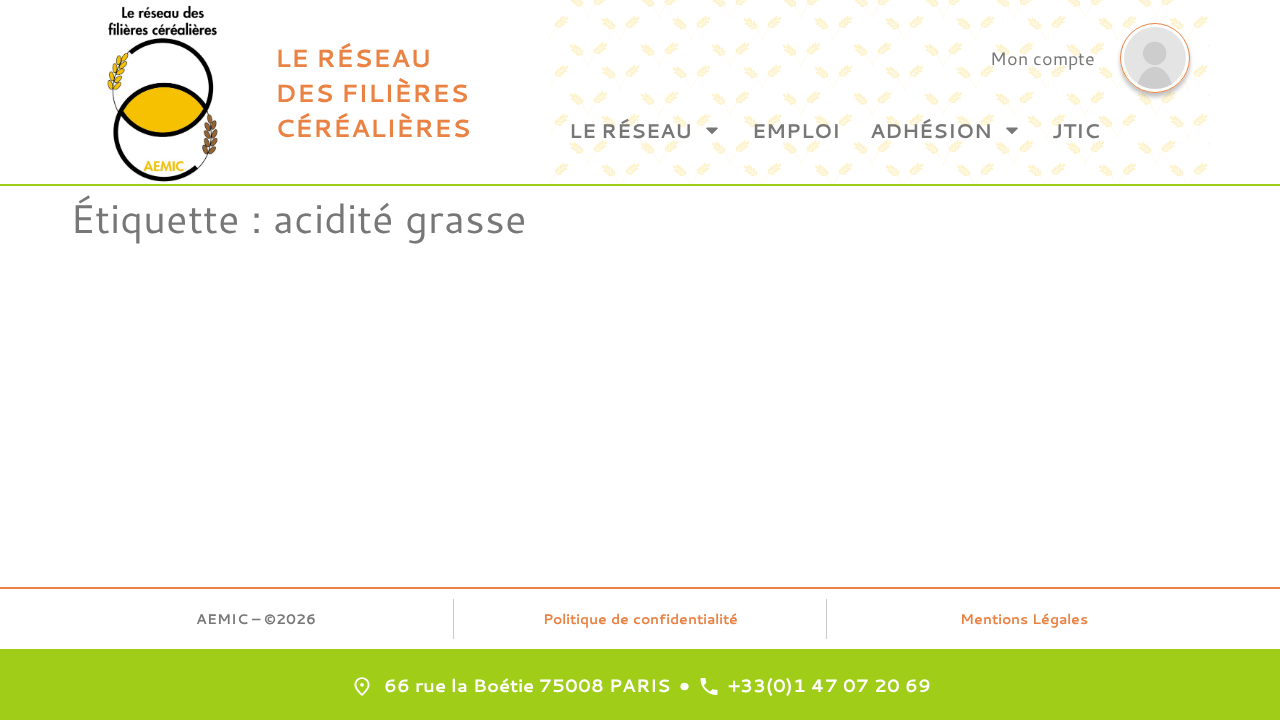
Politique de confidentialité (640, 619)
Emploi (796, 130)
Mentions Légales (1024, 619)
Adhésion (931, 130)
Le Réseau (630, 130)
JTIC (1076, 130)
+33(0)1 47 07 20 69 (829, 685)
